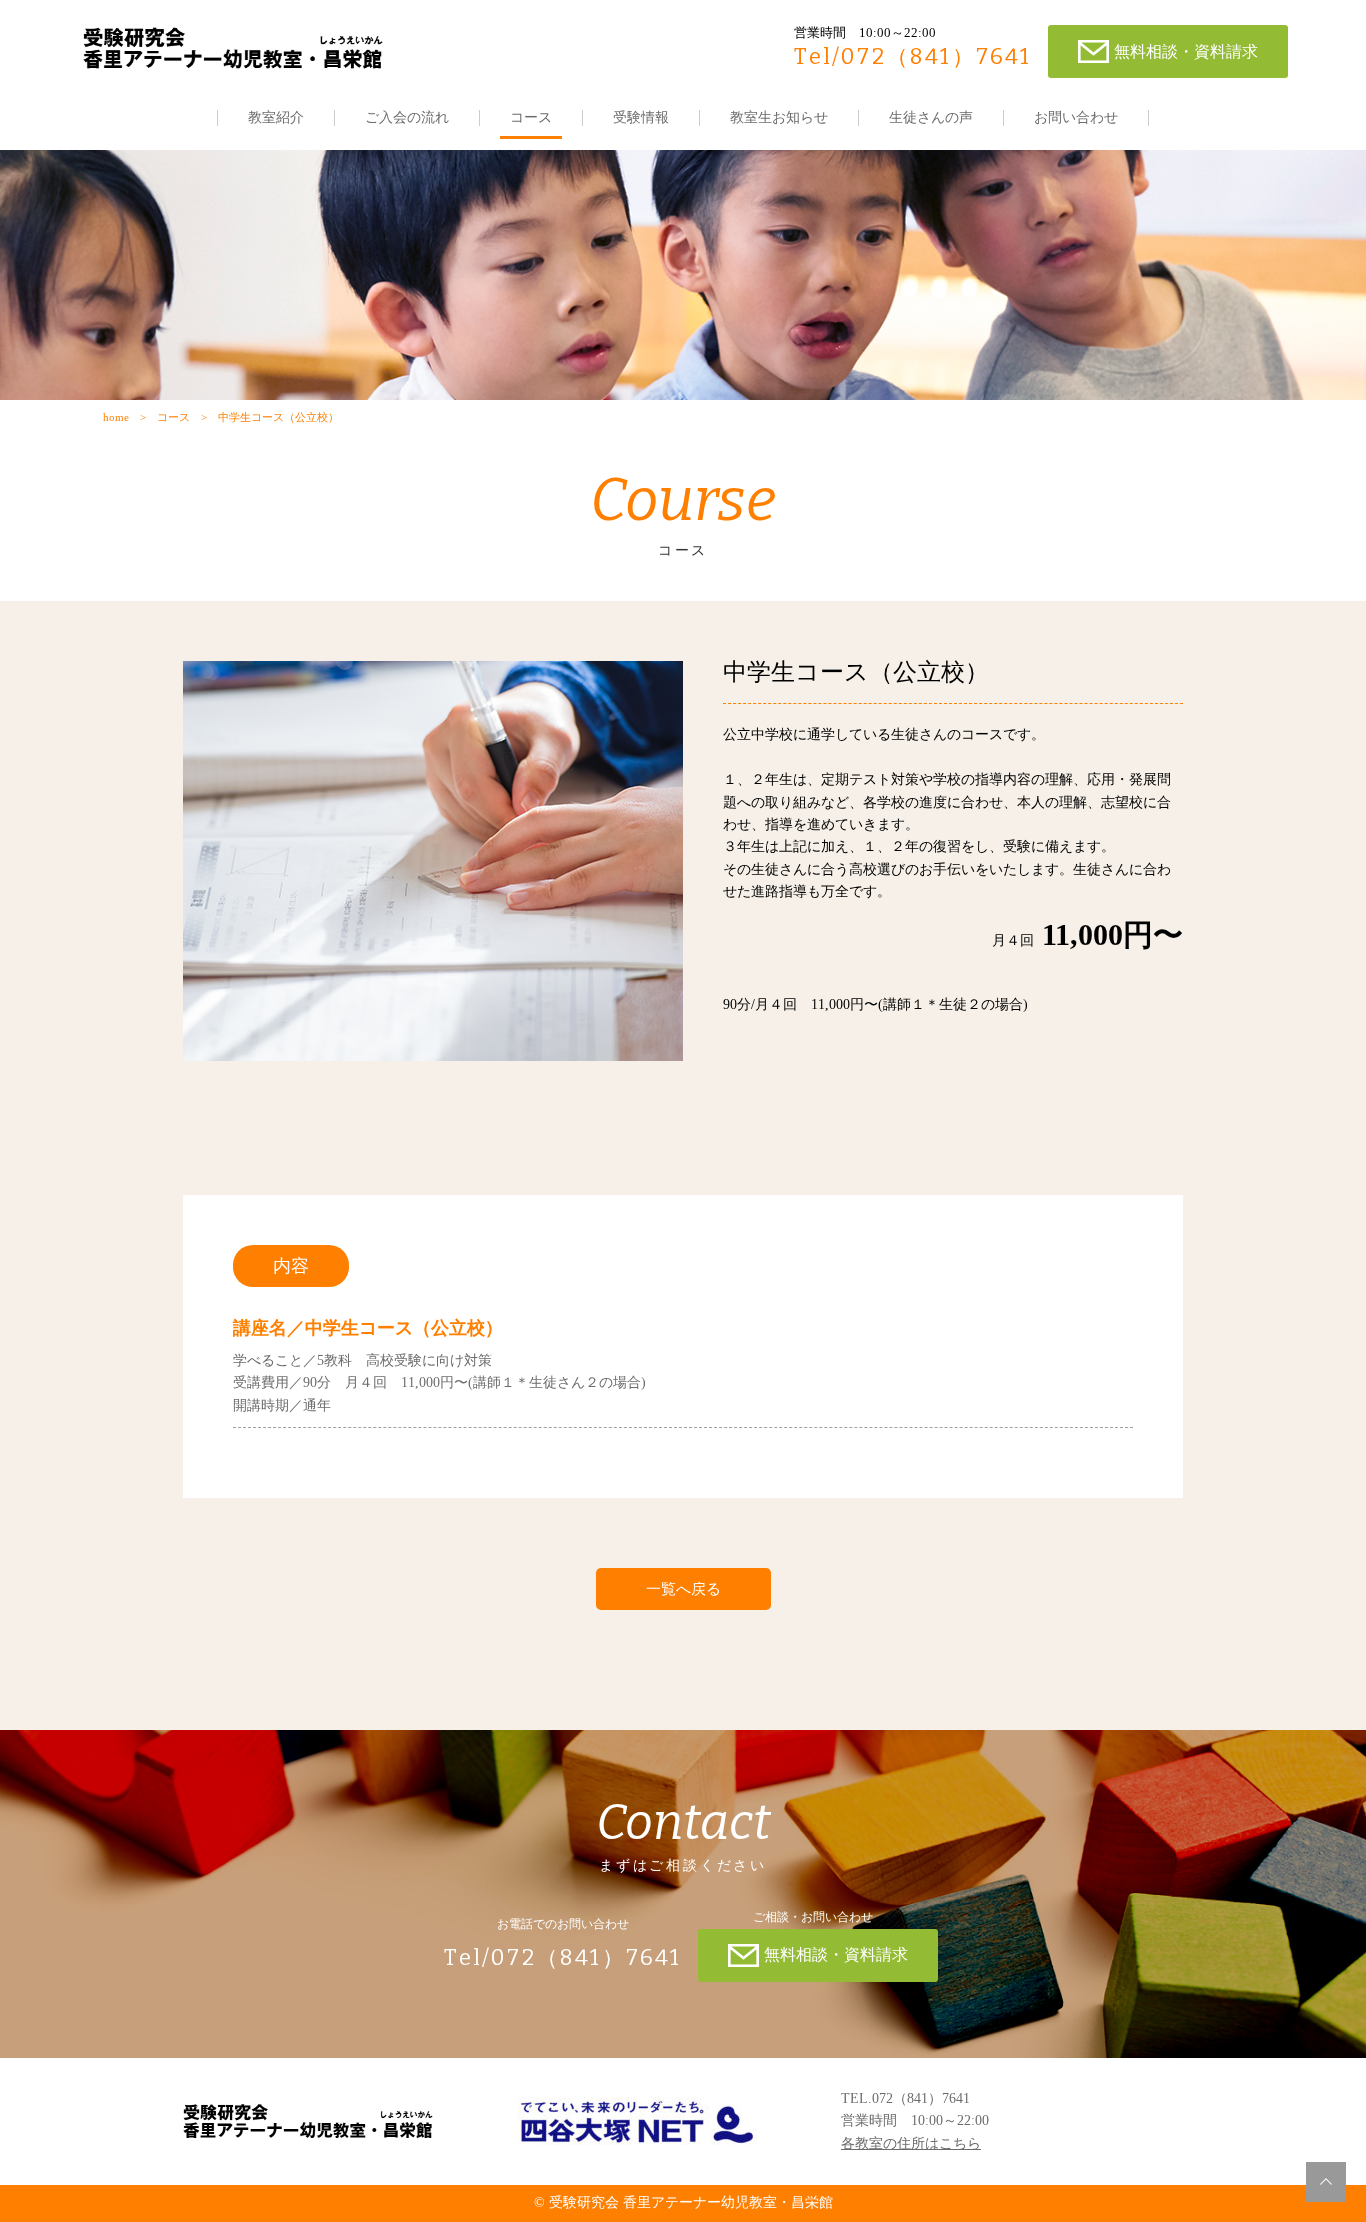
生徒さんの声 (931, 117)
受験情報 (641, 117)
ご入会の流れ (407, 117)
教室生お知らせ (779, 117)
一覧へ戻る (683, 1589)
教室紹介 (276, 117)
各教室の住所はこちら (911, 2143)
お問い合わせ (1076, 117)
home (116, 417)
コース (531, 117)
